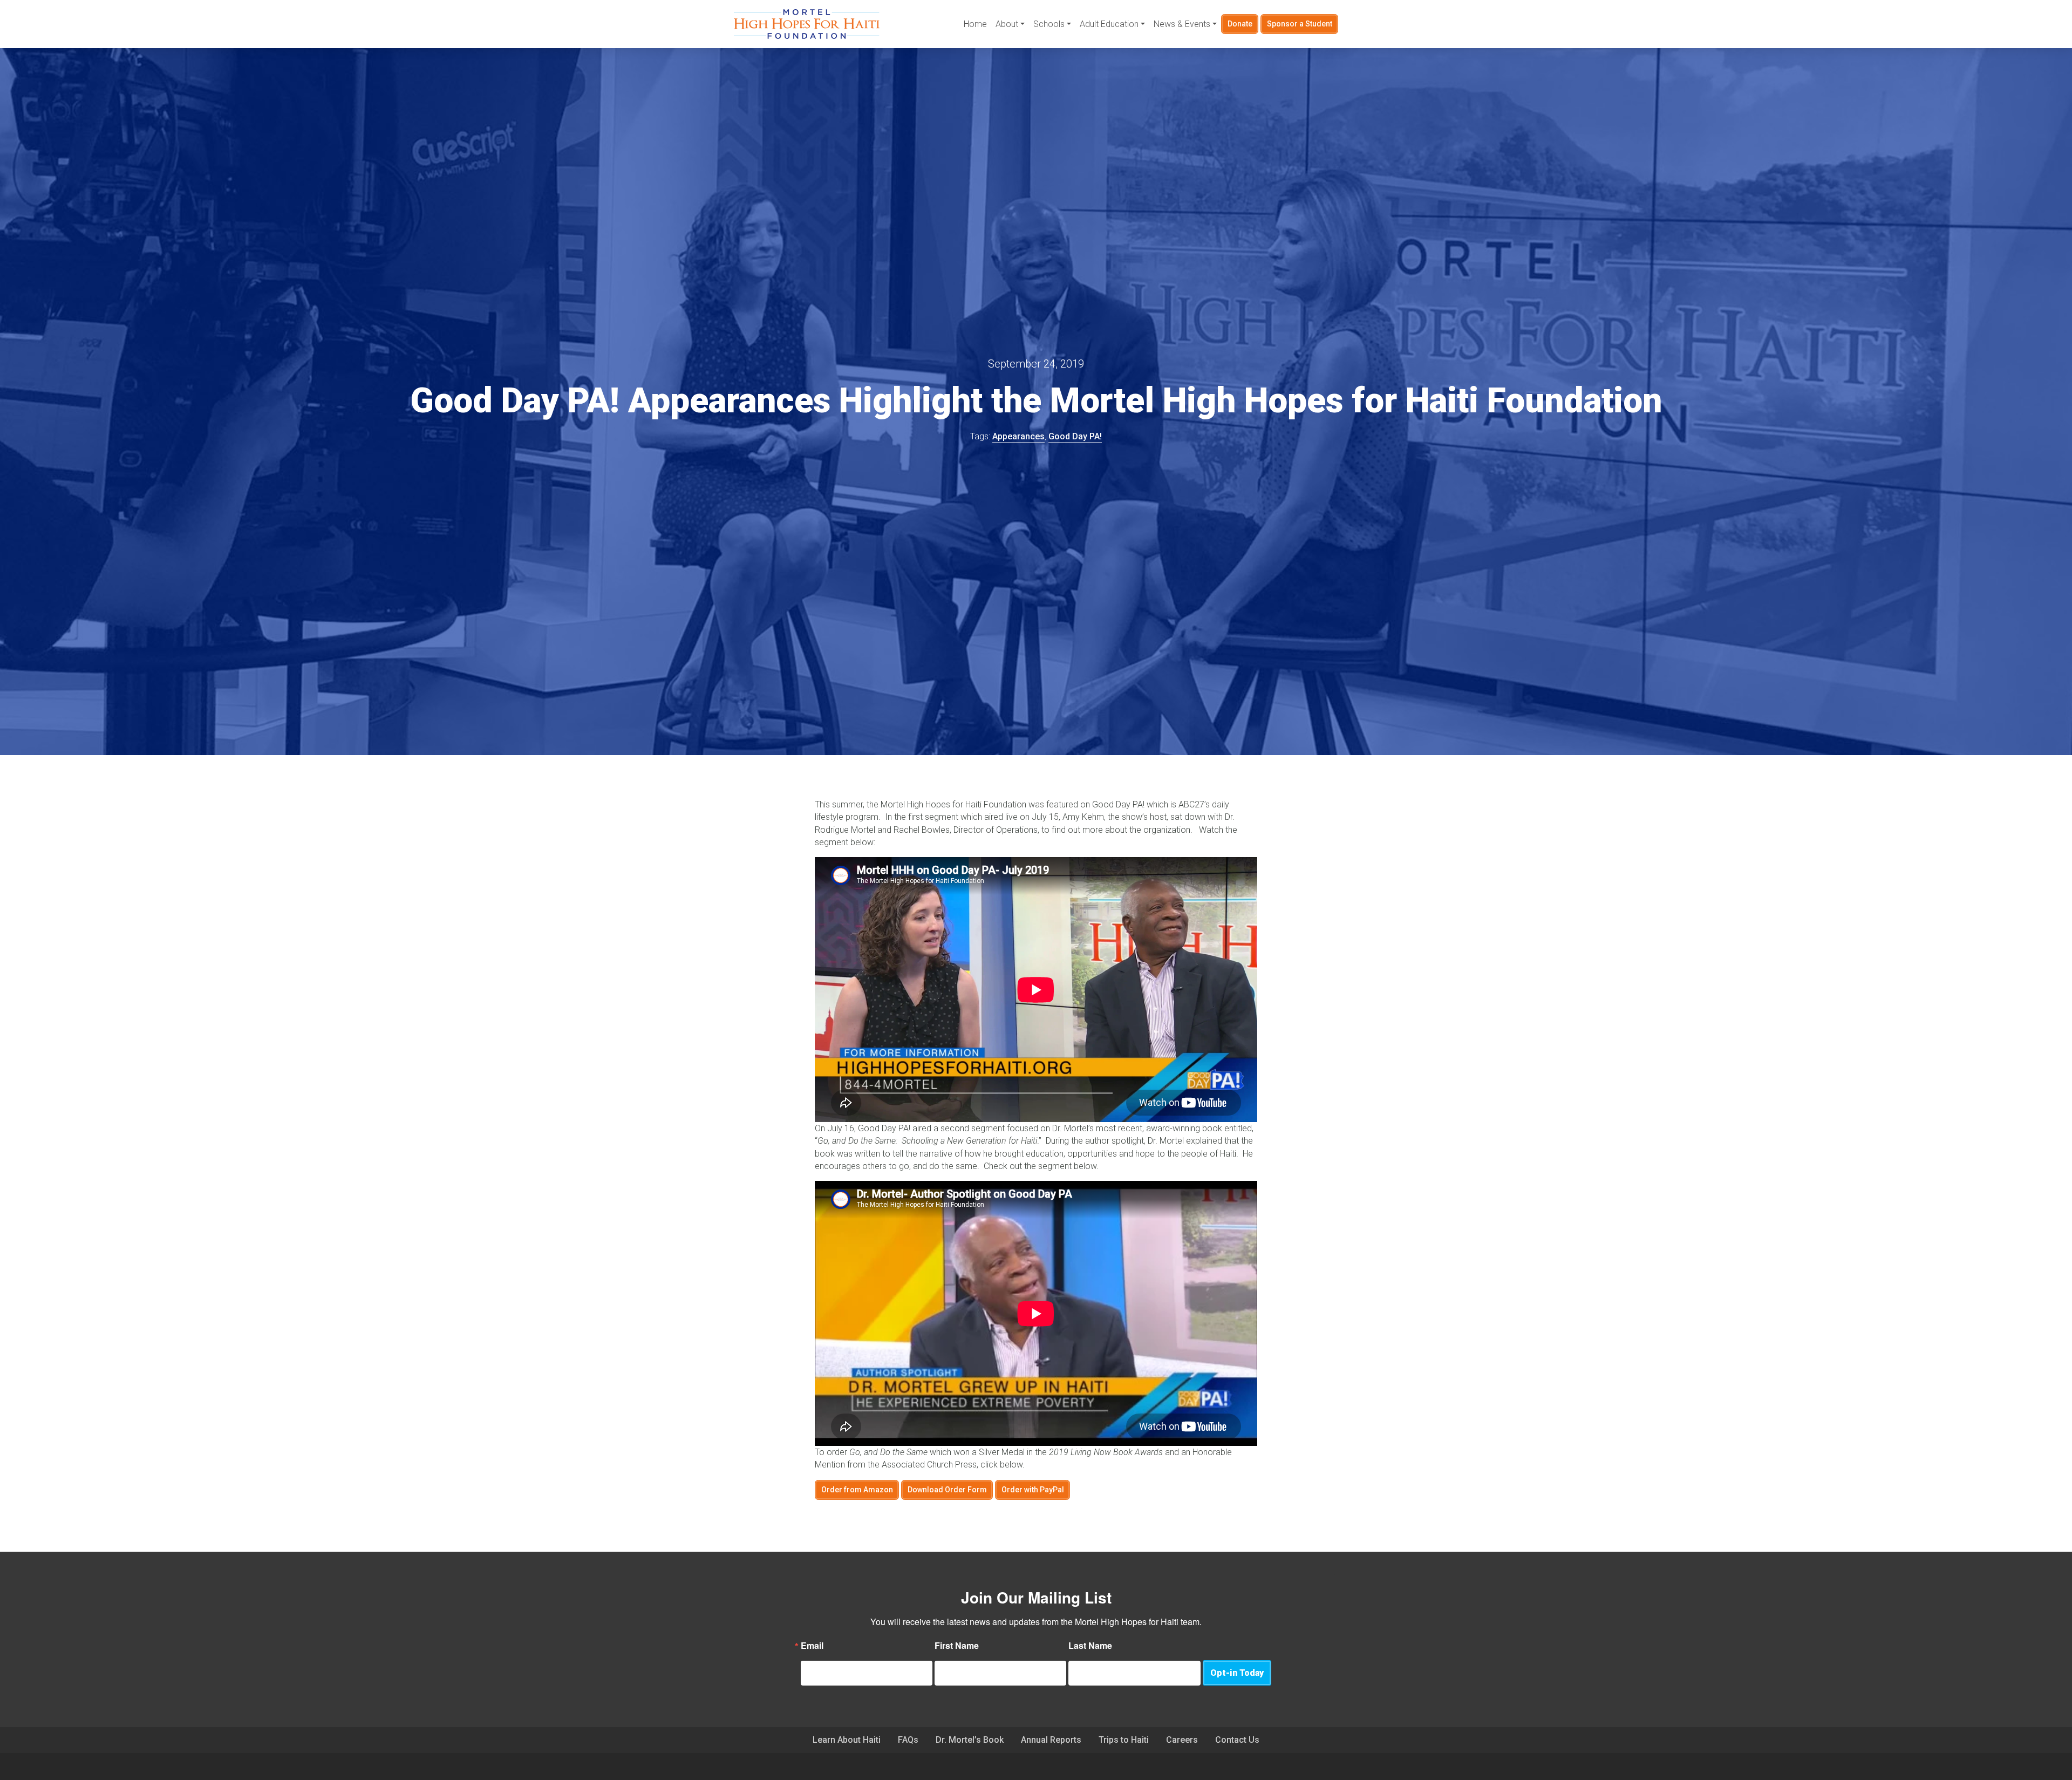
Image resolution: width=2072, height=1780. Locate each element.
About (1007, 24)
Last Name (1090, 1646)
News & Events (1182, 24)
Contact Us (1237, 1740)
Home (975, 24)
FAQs (908, 1740)
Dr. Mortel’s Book (970, 1740)
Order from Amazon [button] (857, 1490)
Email (812, 1646)
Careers (1182, 1740)
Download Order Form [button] (947, 1490)
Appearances (1018, 436)
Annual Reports (1051, 1740)
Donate (1240, 24)
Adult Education (1109, 24)
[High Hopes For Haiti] (807, 24)
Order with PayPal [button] (1033, 1490)
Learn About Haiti (847, 1740)
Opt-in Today (1237, 1673)
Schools (1049, 24)
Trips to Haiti (1124, 1740)
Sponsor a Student (1300, 24)
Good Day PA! (1075, 436)
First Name (957, 1646)
